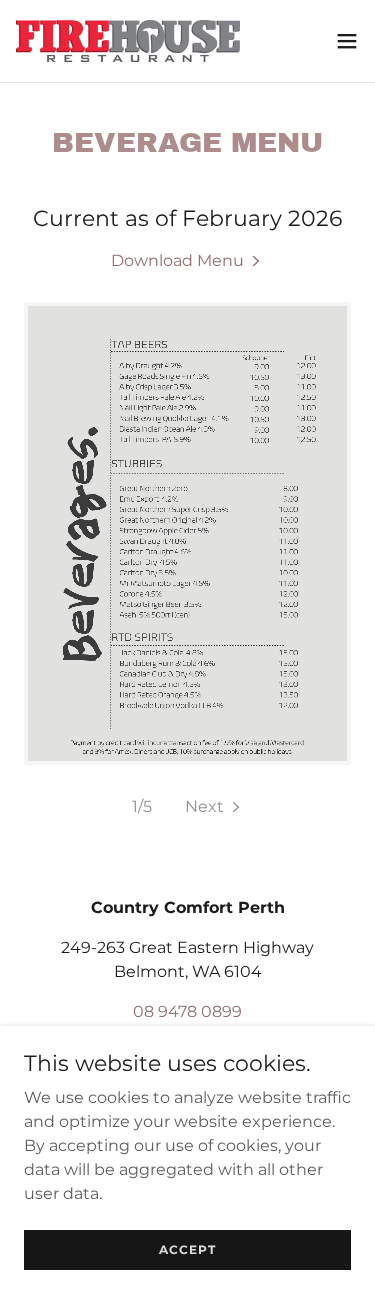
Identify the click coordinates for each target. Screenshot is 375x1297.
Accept (187, 1249)
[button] (347, 41)
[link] (128, 41)
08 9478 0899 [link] (187, 1011)
